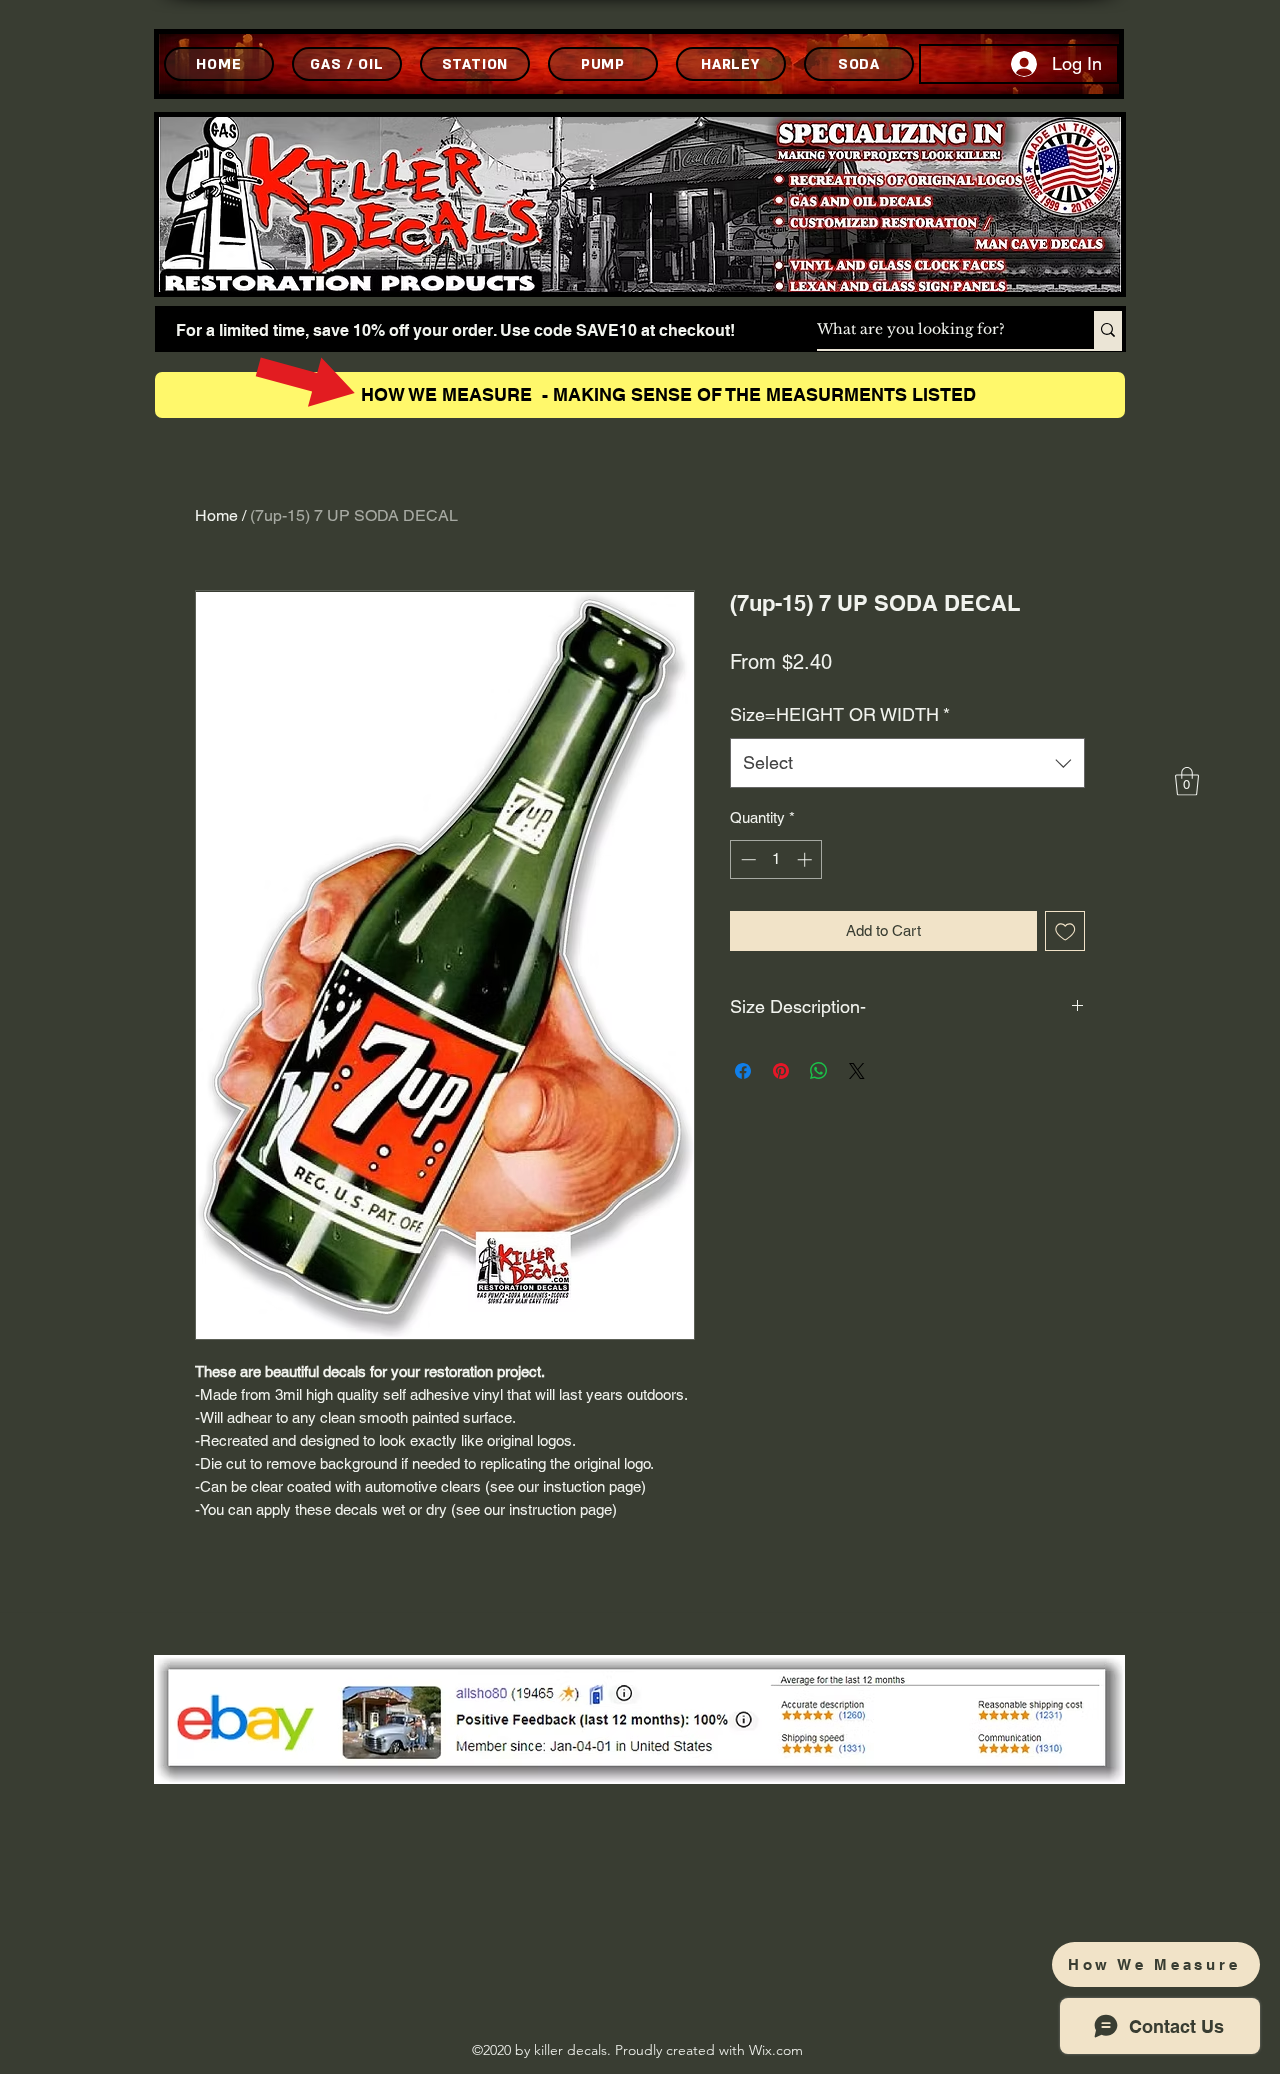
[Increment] (806, 859)
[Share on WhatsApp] (819, 1071)
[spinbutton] (776, 859)
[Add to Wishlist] (1065, 931)
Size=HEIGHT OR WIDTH (840, 714)
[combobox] (907, 763)
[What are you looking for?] (1108, 330)
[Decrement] (746, 859)
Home (216, 515)
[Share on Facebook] (743, 1071)
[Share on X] (857, 1071)
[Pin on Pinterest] (781, 1071)
